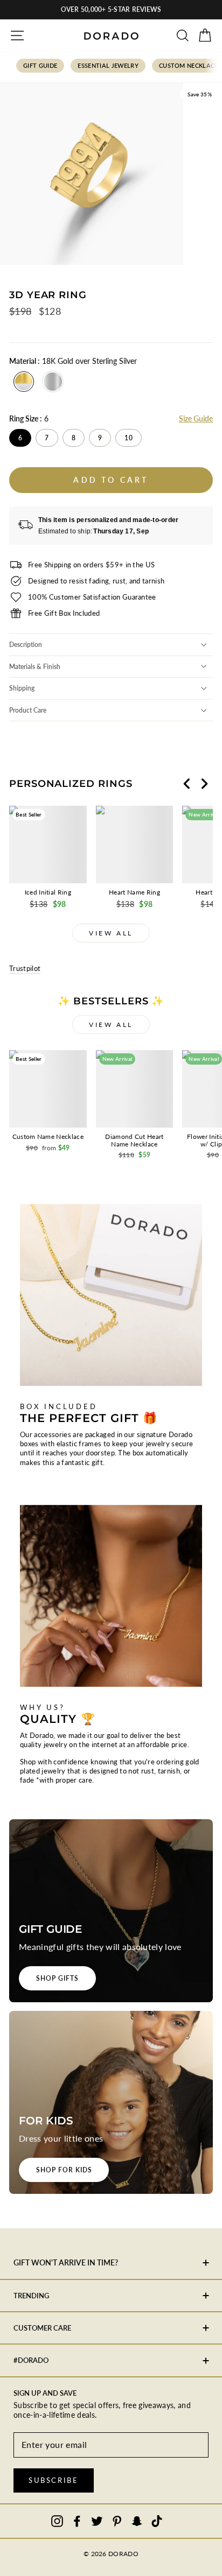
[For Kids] (111, 2102)
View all (111, 933)
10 (129, 438)
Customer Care (42, 2328)
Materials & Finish (35, 667)
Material (73, 361)
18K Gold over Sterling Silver (24, 382)
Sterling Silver (53, 382)
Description (26, 645)
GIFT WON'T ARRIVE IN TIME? (66, 2262)
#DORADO (31, 2360)
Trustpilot (25, 968)
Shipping (22, 688)
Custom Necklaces (190, 65)
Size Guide (196, 418)
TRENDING (31, 2296)
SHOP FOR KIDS (64, 2170)
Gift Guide (40, 65)
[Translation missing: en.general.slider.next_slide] (204, 784)
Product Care (28, 710)
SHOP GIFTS (57, 1978)
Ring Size (29, 418)
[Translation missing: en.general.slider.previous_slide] (187, 784)
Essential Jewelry (108, 65)
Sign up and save (45, 2393)
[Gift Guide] (111, 1911)
